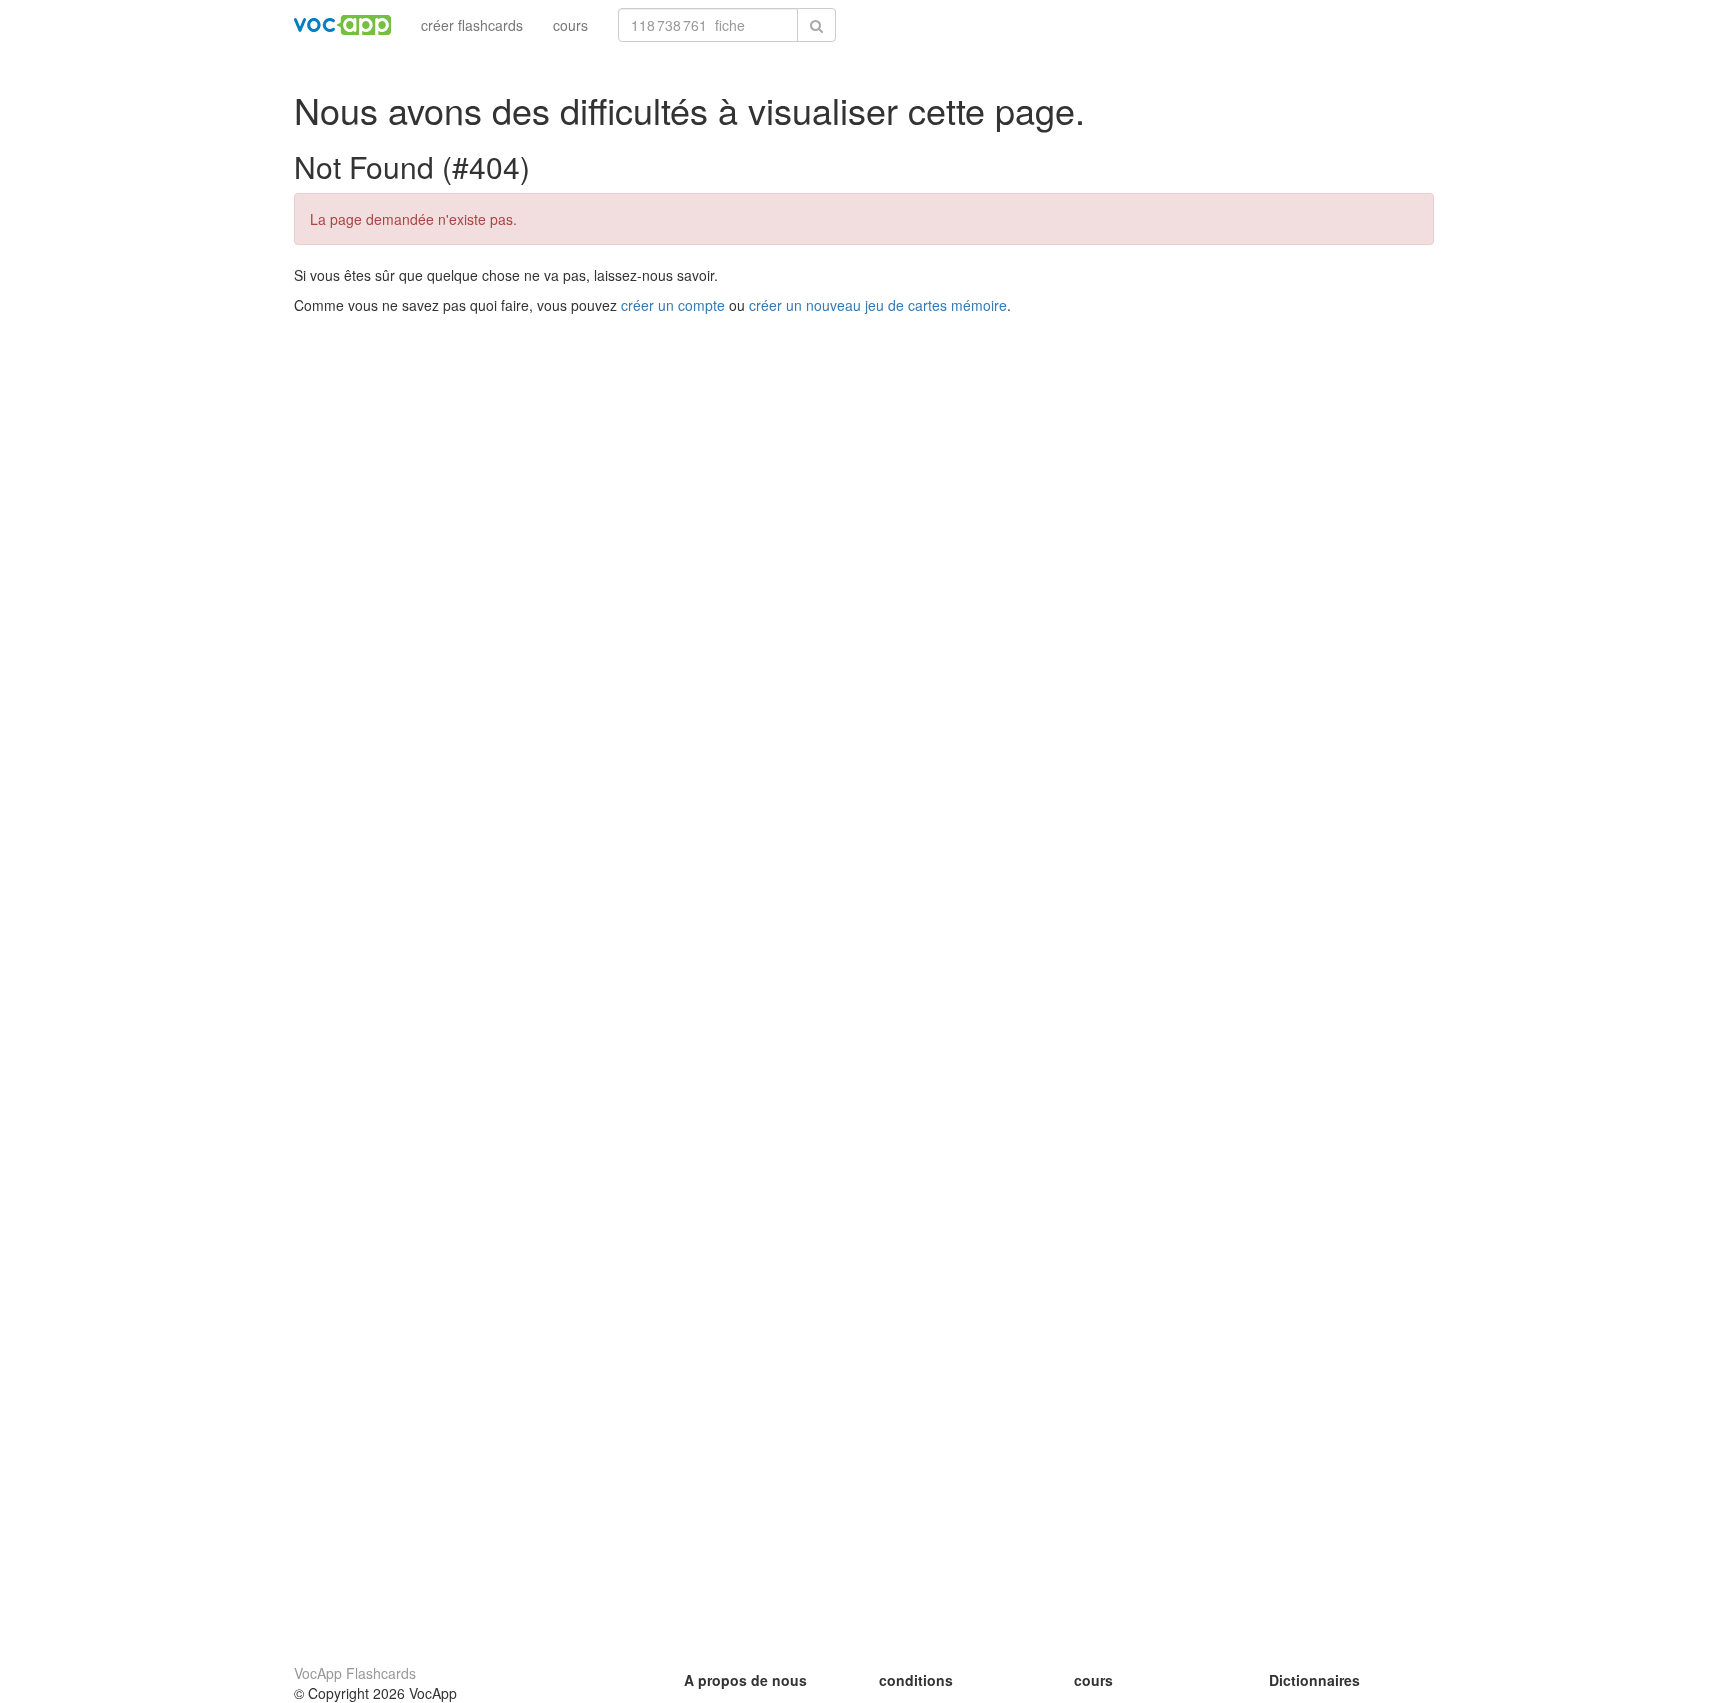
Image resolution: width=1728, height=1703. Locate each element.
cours (570, 25)
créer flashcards (472, 25)
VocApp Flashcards (355, 1673)
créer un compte (673, 305)
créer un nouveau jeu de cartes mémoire (878, 305)
